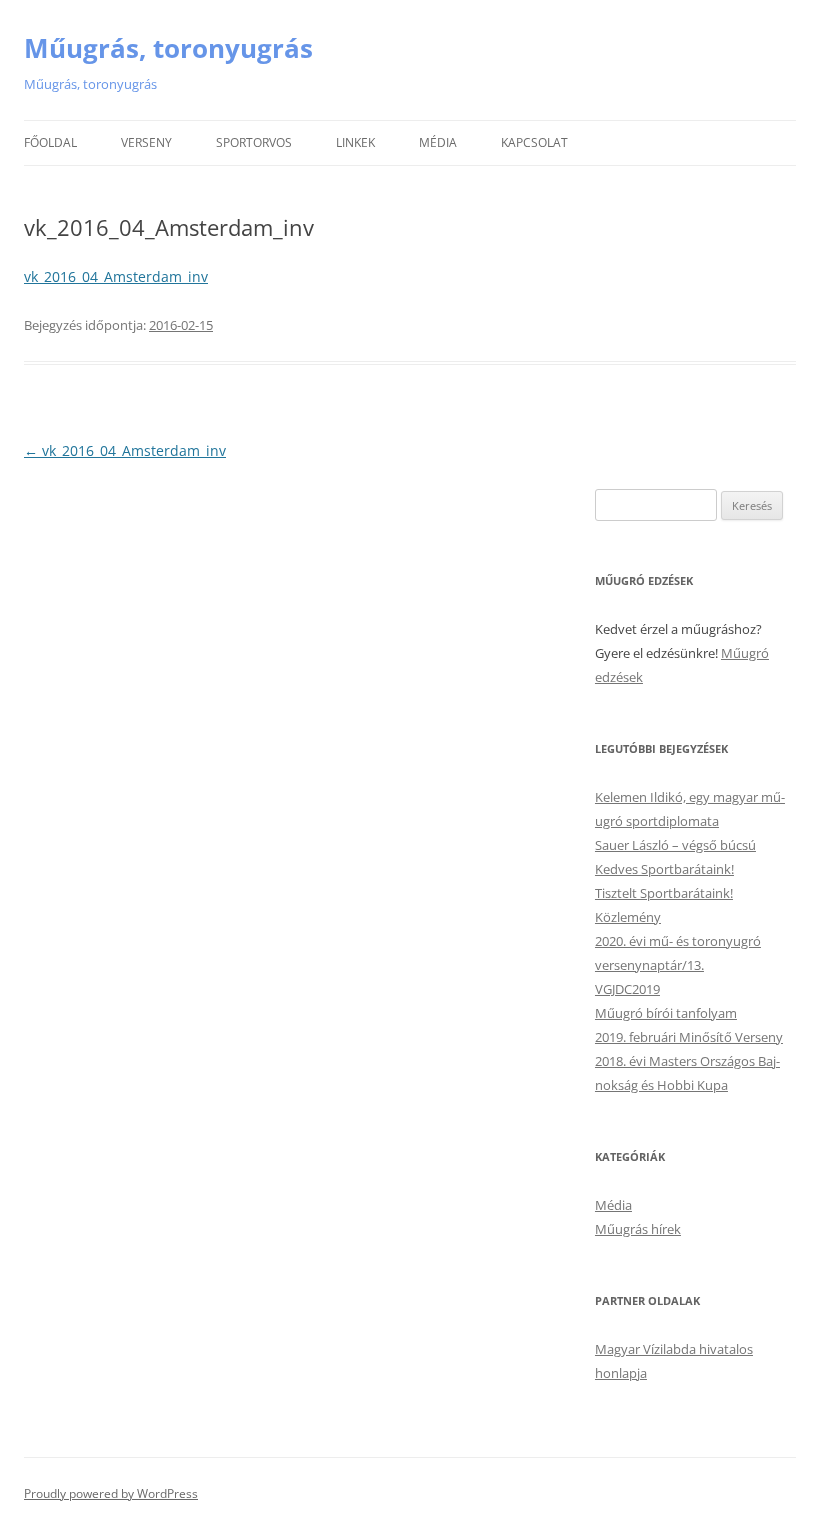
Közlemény (628, 917)
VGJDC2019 (627, 989)
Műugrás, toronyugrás (168, 48)
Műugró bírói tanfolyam (666, 1013)
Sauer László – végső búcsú (675, 845)
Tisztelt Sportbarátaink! (664, 893)
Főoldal (50, 142)
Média (438, 142)
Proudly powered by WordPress (111, 1493)
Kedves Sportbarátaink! (664, 869)
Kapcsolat (534, 142)
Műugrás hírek (638, 1229)
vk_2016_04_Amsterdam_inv (116, 276)
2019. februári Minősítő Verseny (689, 1037)
